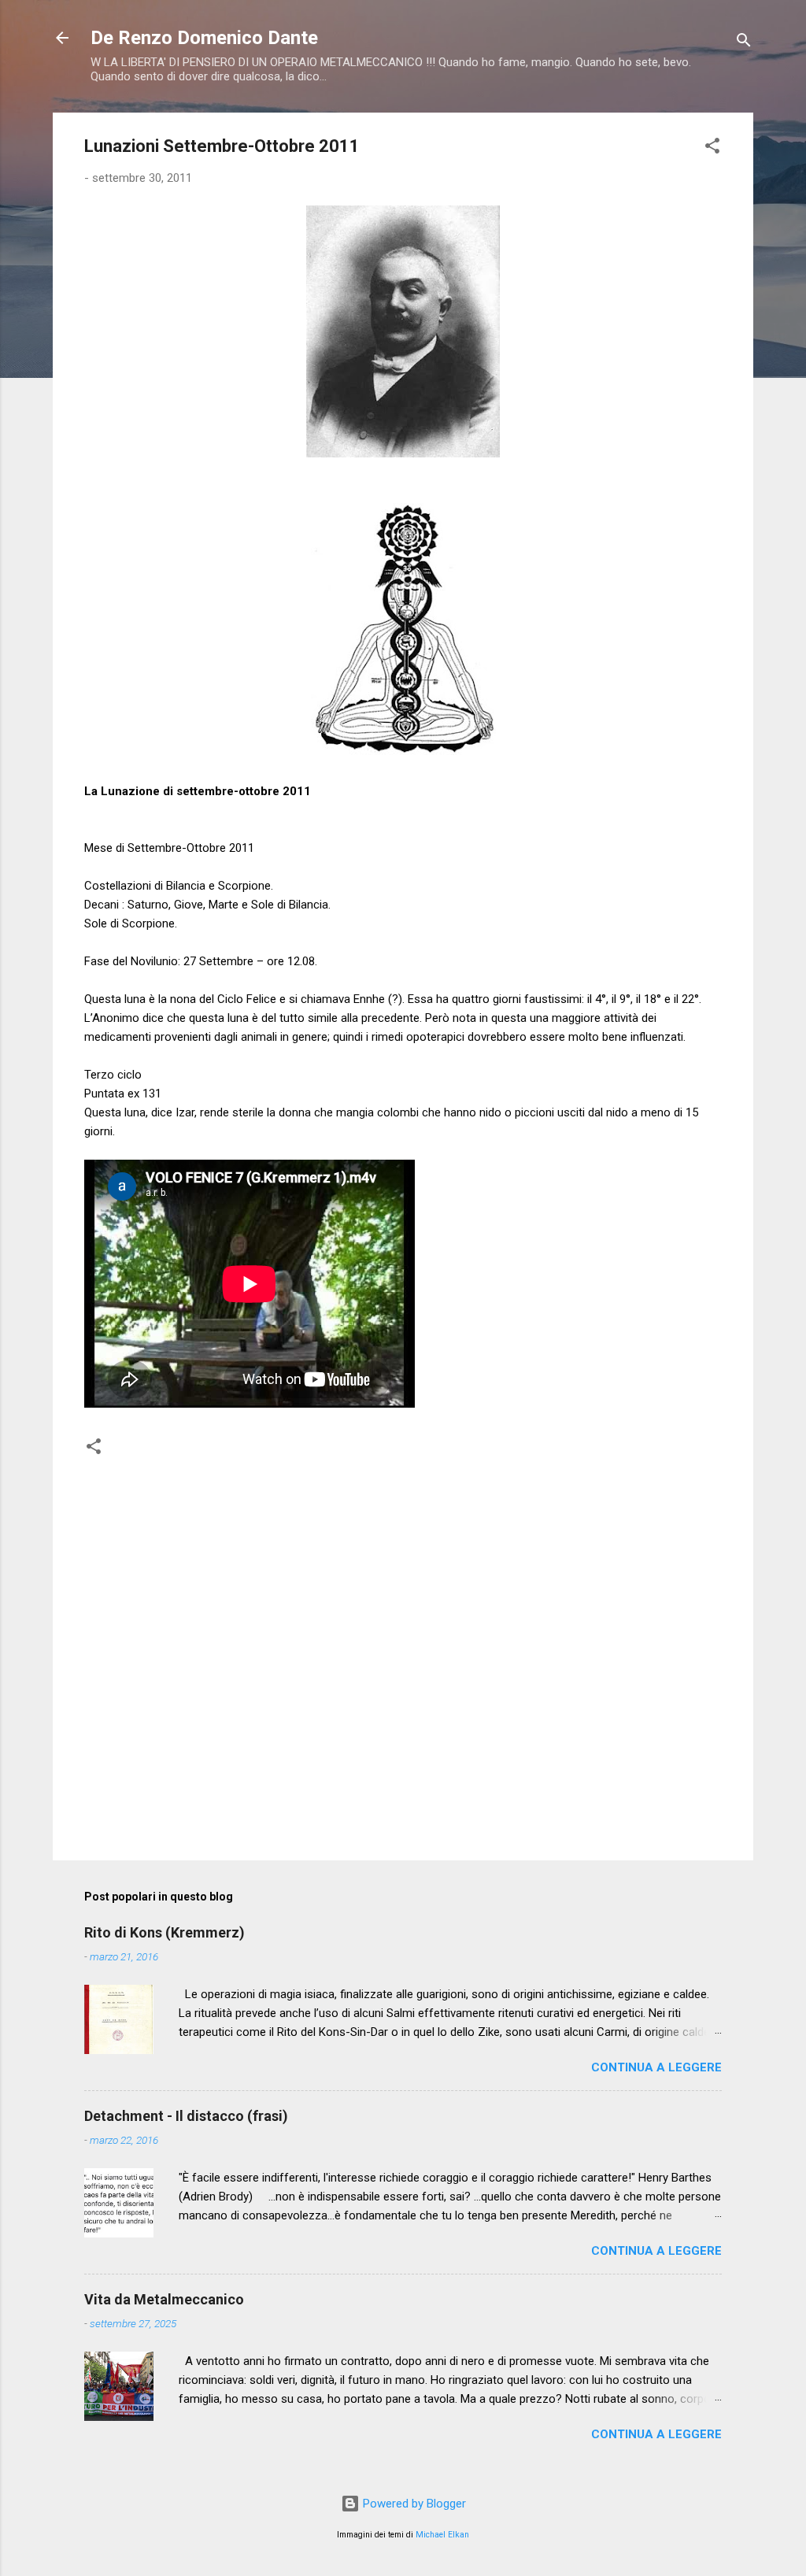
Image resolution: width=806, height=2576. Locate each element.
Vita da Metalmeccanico (164, 2299)
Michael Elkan (442, 2535)
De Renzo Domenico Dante (204, 38)
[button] (712, 148)
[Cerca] (744, 43)
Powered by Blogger (413, 2504)
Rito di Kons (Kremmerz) (165, 1932)
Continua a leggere (656, 2067)
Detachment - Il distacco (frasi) (186, 2116)
